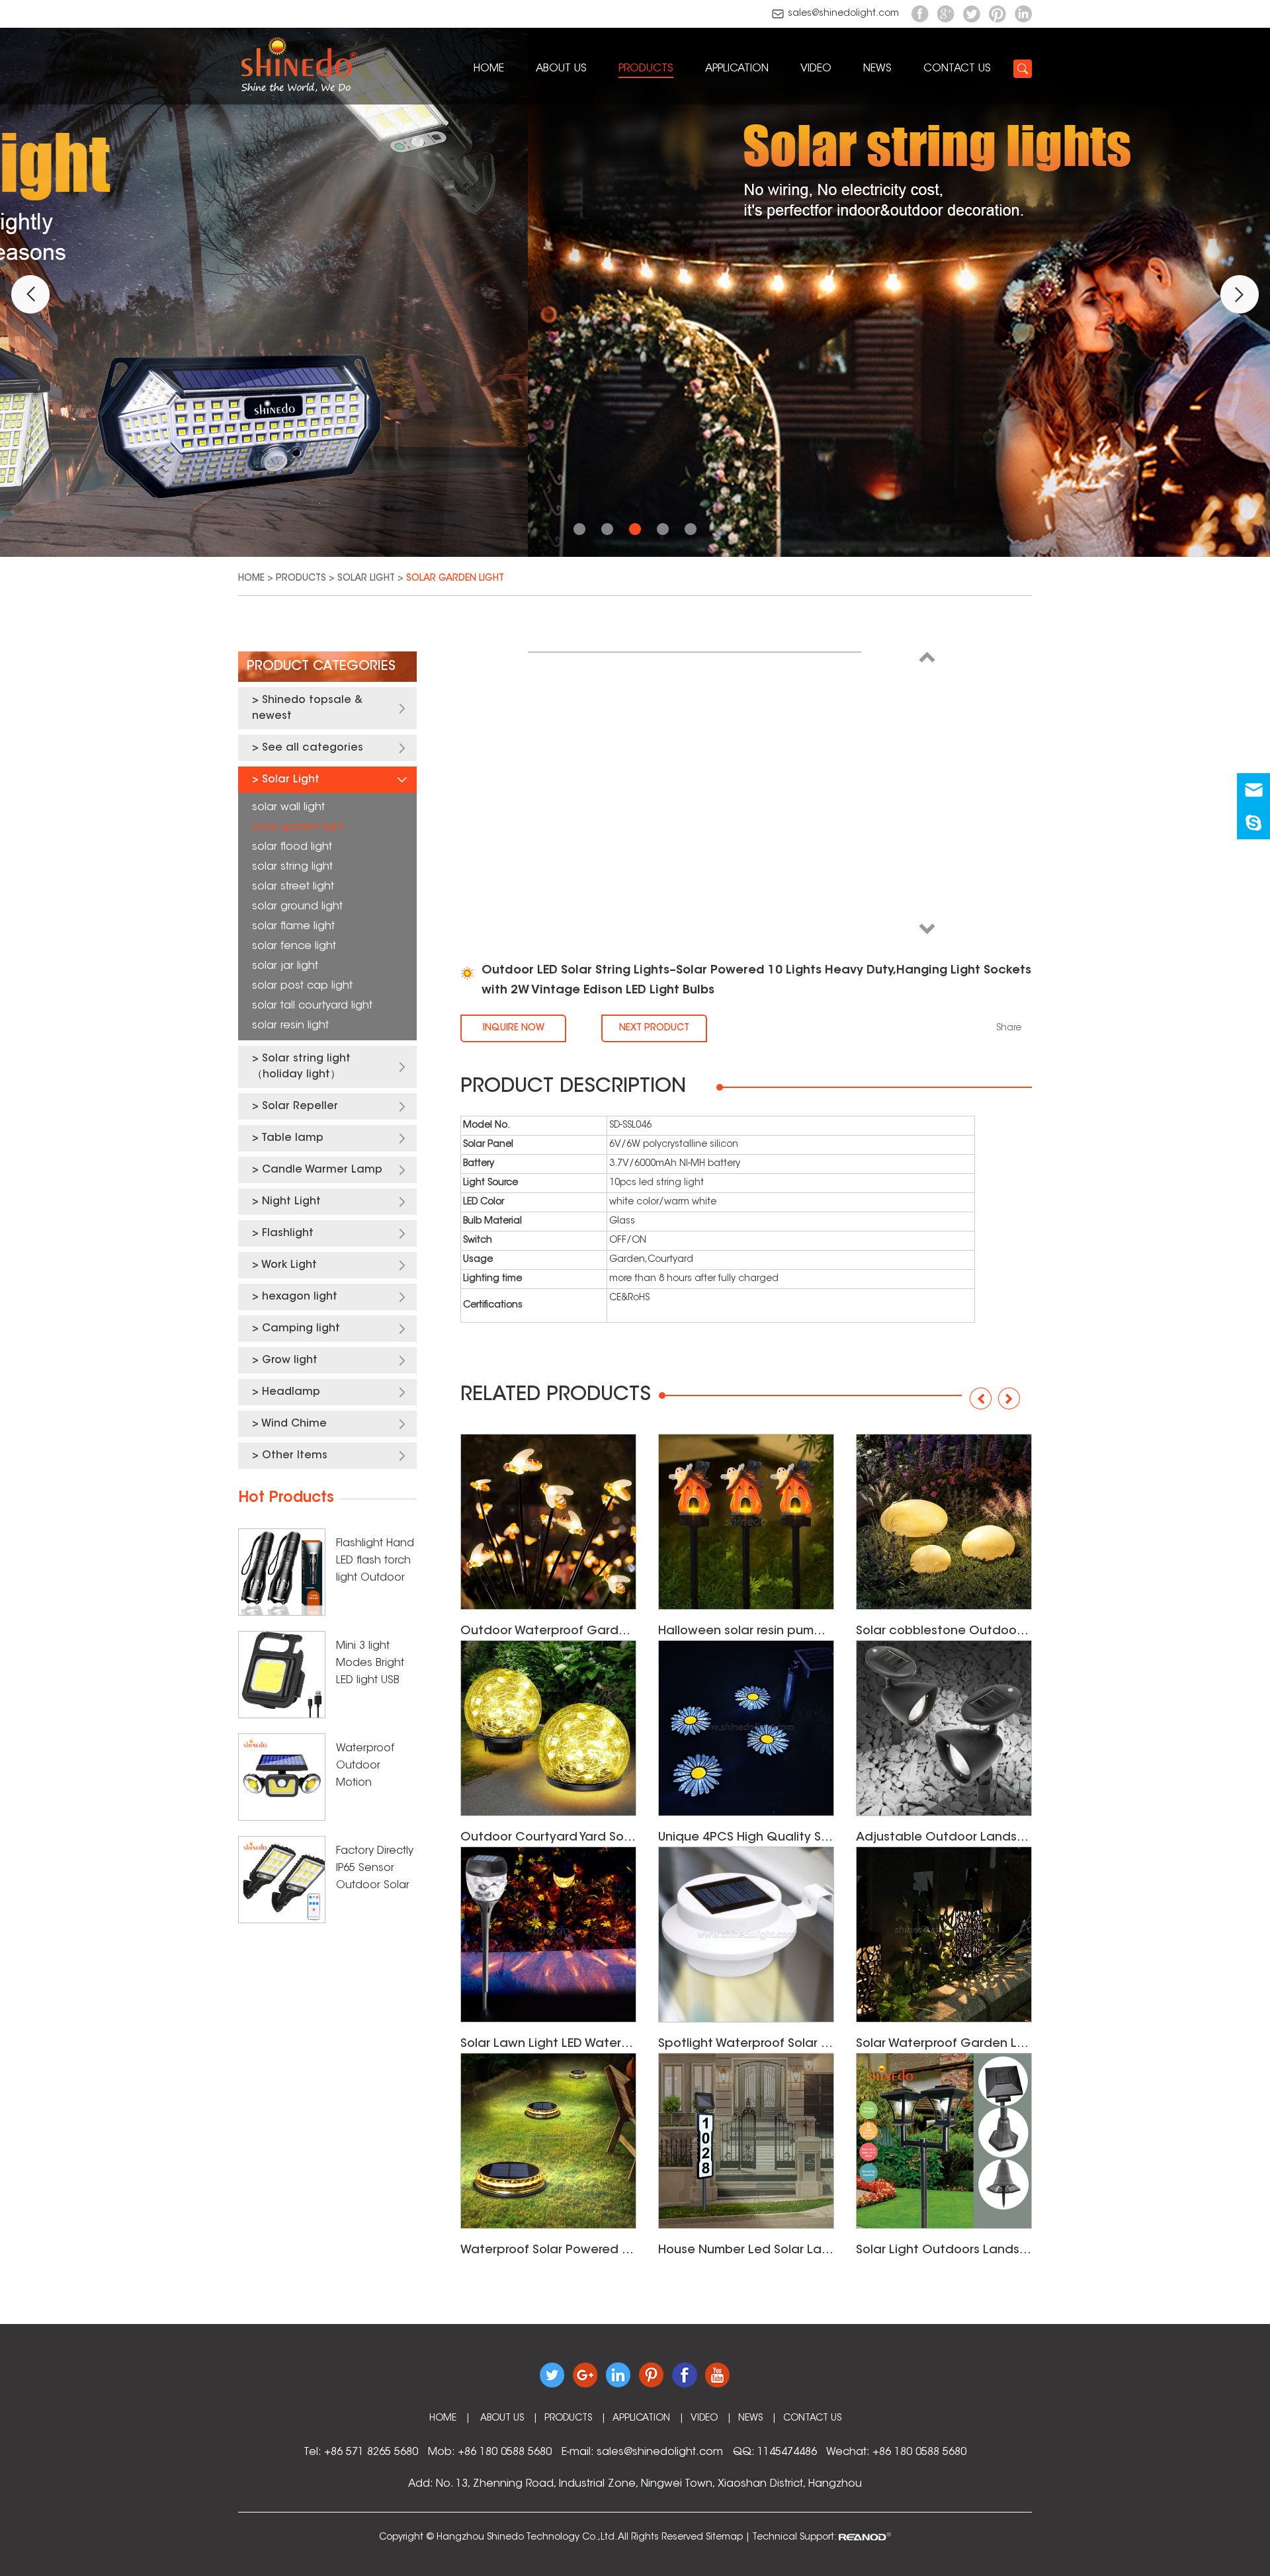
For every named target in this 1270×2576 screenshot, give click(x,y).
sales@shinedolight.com (843, 14)
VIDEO (816, 69)
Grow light (290, 1360)
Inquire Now (514, 1028)
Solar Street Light (293, 887)
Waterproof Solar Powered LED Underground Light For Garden (548, 2251)
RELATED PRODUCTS (556, 1395)
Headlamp (291, 1392)
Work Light (289, 1265)
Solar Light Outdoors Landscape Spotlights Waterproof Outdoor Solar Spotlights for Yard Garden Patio (944, 2251)
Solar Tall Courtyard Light (312, 1006)
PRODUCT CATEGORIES (321, 667)
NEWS (877, 69)
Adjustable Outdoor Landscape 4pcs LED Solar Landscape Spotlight (944, 1838)
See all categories (313, 748)
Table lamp (292, 1138)
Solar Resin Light (290, 1026)
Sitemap (724, 2538)
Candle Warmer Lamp (322, 1170)
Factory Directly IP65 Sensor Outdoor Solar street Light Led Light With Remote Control (375, 1870)
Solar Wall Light (288, 808)
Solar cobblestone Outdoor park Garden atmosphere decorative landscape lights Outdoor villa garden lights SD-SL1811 (944, 1632)
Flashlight (288, 1233)
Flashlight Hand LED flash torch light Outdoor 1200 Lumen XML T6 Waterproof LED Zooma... (375, 1562)
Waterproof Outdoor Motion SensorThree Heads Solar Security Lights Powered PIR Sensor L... (372, 1767)
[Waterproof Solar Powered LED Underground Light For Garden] (548, 2141)
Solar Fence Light (294, 946)
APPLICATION (737, 69)
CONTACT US (957, 69)
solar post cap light (302, 986)
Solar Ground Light (297, 907)
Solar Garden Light (455, 579)
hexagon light (300, 1297)
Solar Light (366, 579)
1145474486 (787, 2452)
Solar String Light (292, 867)
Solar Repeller (300, 1106)
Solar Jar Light (285, 966)
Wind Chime (294, 1424)
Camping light (301, 1329)
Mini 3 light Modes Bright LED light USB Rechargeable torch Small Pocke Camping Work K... (374, 1665)
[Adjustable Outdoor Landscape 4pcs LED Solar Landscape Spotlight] (944, 1728)
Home (489, 69)
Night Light (291, 1202)
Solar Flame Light (293, 927)
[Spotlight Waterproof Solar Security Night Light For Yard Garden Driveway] (746, 1934)
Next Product (654, 1028)
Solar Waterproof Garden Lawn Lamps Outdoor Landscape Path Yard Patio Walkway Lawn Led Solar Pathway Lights (944, 2044)
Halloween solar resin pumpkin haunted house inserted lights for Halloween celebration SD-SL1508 (746, 1632)
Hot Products (286, 1499)
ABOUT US (561, 69)
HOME (443, 2419)
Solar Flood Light (292, 847)
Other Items (295, 1456)
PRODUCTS (646, 69)
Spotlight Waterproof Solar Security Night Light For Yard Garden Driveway (746, 2044)
